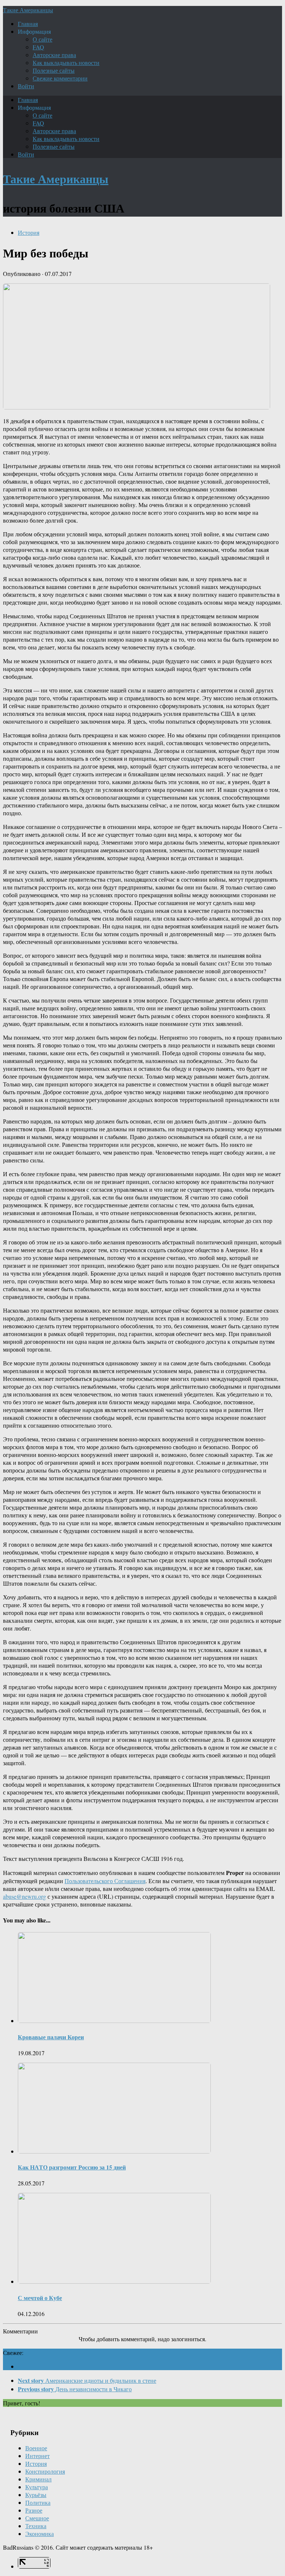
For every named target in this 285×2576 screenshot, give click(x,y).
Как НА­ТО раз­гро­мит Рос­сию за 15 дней (72, 2167)
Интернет (37, 2456)
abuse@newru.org (24, 1896)
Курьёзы (36, 2495)
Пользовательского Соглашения (105, 1881)
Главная (28, 24)
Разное (34, 2510)
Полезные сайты (54, 70)
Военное (36, 2448)
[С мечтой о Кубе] (114, 2281)
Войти (26, 86)
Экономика (40, 2534)
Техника (36, 2526)
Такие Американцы (28, 10)
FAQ (38, 47)
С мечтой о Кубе (40, 2298)
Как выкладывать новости (66, 62)
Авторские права (54, 55)
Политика (38, 2502)
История (29, 232)
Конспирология (45, 2471)
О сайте (42, 39)
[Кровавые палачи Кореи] (114, 2021)
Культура (37, 2487)
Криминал (38, 2479)
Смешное (37, 2518)
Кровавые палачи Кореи (51, 2037)
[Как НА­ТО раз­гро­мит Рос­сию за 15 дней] (114, 2151)
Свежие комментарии (60, 78)
